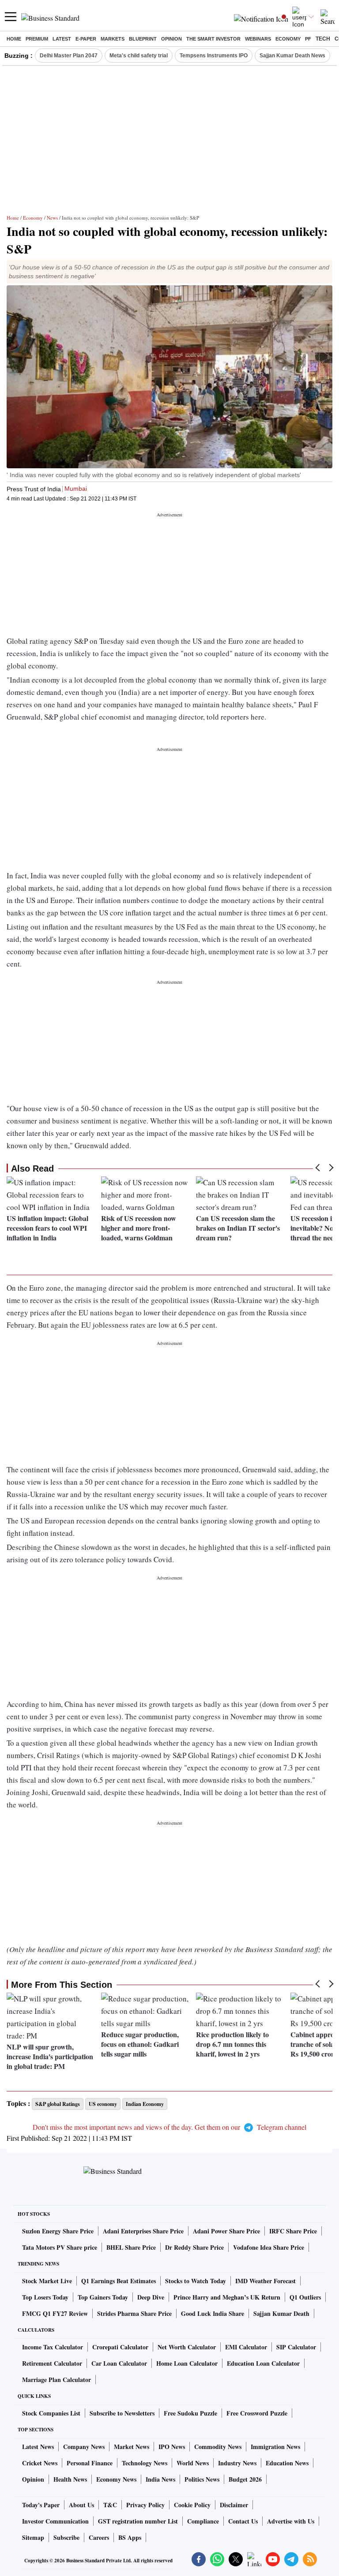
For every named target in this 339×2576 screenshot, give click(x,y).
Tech (323, 39)
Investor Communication (55, 2521)
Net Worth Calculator (187, 2347)
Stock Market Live (47, 2281)
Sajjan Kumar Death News (292, 56)
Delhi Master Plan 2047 (69, 56)
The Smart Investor (213, 39)
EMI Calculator (246, 2347)
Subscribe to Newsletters (122, 2413)
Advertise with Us (291, 2521)
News (52, 218)
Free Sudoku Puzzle (190, 2413)
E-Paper (86, 39)
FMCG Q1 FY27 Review (55, 2313)
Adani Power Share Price (226, 2231)
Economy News (116, 2479)
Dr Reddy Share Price (194, 2247)
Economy (288, 39)
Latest (62, 39)
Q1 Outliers (305, 2297)
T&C (110, 2505)
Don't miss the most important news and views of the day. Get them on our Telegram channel (169, 2127)
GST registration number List (138, 2521)
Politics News (202, 2479)
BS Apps (130, 2537)
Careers (99, 2537)
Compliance (203, 2521)
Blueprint (143, 39)
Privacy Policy (145, 2505)
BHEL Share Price (131, 2247)
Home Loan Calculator (187, 2363)
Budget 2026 (245, 2479)
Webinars (258, 39)
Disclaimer (234, 2505)
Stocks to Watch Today (196, 2281)
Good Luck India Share (213, 2313)
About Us (81, 2505)
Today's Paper (41, 2505)
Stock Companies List (51, 2413)
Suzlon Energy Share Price (58, 2231)
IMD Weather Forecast (266, 2281)
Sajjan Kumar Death (281, 2313)
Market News (132, 2447)
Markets (113, 39)
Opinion (171, 39)
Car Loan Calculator (119, 2363)
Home (14, 39)
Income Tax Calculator (53, 2347)
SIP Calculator (296, 2347)
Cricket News (40, 2463)
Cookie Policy (192, 2505)
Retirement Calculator (52, 2363)
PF (308, 39)
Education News (287, 2463)
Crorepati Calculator (120, 2347)
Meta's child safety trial (139, 56)
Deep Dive (151, 2297)
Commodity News (218, 2447)
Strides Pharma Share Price (134, 2313)
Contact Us (243, 2521)
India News (160, 2479)
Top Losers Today (45, 2297)
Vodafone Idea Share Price (269, 2247)
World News (193, 2463)
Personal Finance (90, 2463)
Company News (84, 2447)
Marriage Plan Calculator (56, 2380)
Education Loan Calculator (263, 2363)
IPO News (172, 2447)
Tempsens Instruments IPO (214, 56)
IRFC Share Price (293, 2231)
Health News (70, 2479)
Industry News (237, 2463)
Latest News (38, 2447)
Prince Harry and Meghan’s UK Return (227, 2297)
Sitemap (33, 2537)
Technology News (145, 2463)
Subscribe (66, 2537)
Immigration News (275, 2447)
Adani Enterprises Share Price (143, 2231)
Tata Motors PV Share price (60, 2247)
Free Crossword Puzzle (257, 2413)
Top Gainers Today (103, 2297)
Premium (37, 39)
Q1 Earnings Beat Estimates (119, 2281)
